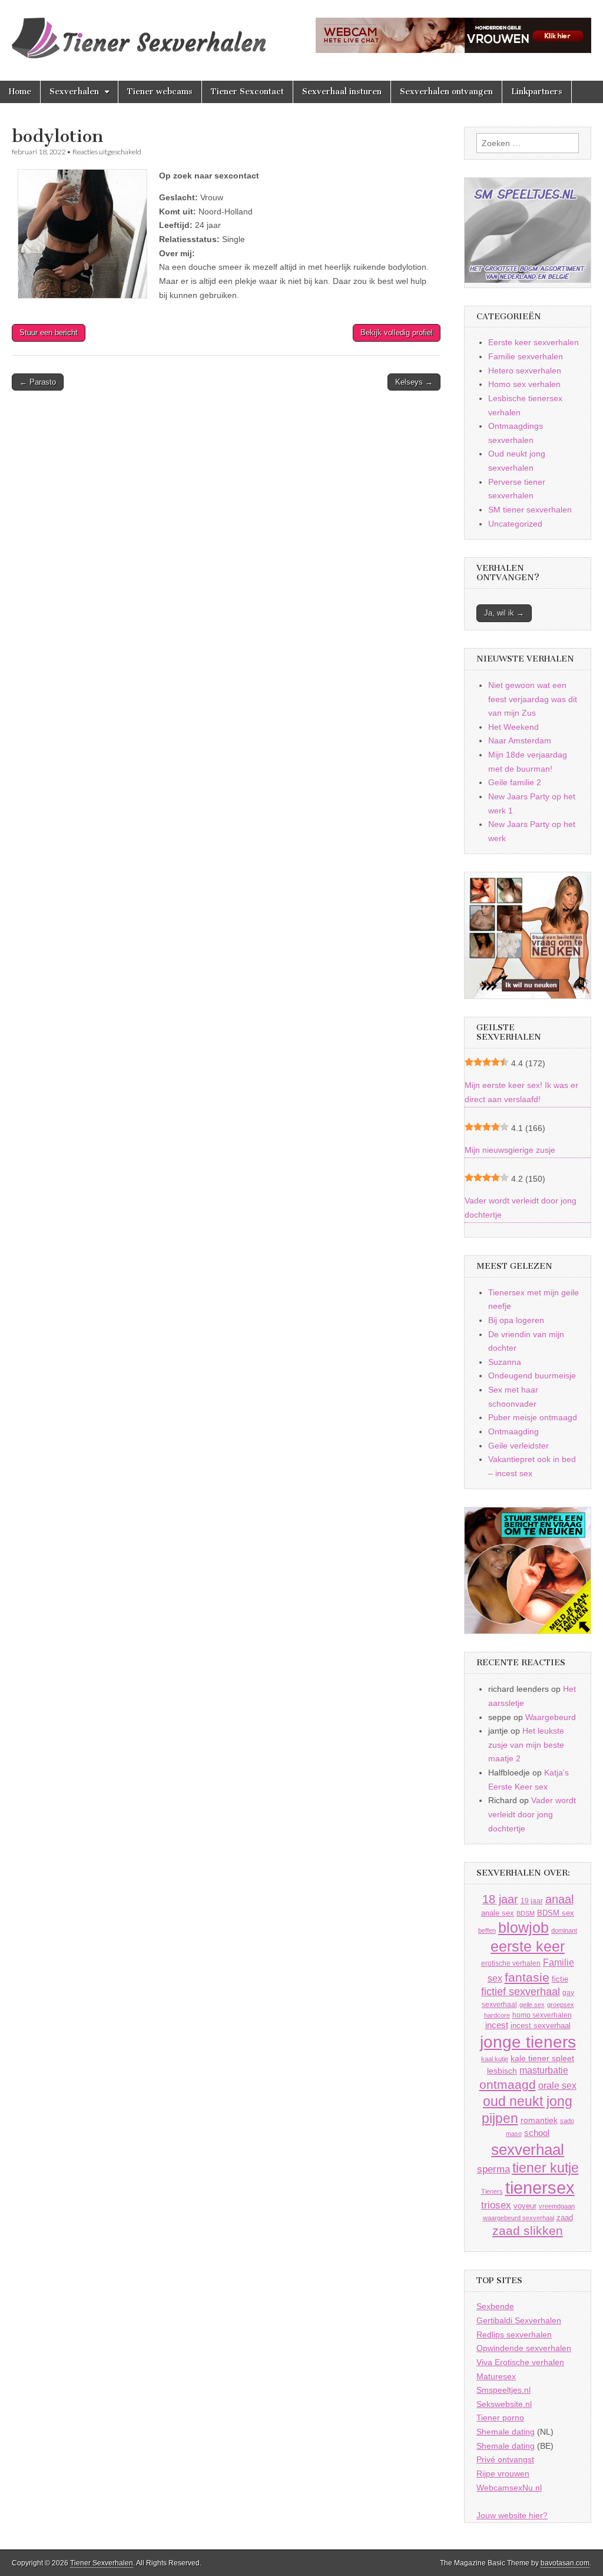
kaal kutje (495, 2059)
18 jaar (500, 1899)
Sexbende (495, 2306)
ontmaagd (508, 2084)
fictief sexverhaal (521, 1992)
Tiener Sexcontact (247, 92)
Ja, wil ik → (504, 613)
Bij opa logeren (516, 1320)
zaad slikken (528, 2231)
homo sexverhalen (542, 2015)
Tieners (492, 2191)
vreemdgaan (557, 2206)
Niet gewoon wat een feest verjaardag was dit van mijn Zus (533, 699)
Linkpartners (537, 92)
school (537, 2133)
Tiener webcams (160, 92)
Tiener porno (500, 2418)
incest (497, 2025)
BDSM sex (556, 1913)
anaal (559, 1899)
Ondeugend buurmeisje (532, 1375)
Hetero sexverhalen (525, 371)
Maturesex (496, 2376)
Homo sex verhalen (524, 384)
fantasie (527, 1977)
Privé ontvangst (505, 2459)
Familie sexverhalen (526, 356)
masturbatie (544, 2070)
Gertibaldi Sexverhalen (519, 2320)
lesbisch (502, 2071)
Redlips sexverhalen (514, 2334)
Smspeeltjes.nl (503, 2390)
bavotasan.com (565, 2563)
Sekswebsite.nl (504, 2404)
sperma (493, 2169)
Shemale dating (506, 2432)
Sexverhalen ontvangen (446, 92)
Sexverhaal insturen (342, 92)
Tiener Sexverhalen (102, 2563)
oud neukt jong (528, 2101)
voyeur (525, 2206)
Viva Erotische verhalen (520, 2362)
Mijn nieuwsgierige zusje (510, 1150)
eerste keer (528, 1947)
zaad (565, 2218)
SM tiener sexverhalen (530, 510)
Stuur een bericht (49, 333)
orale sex (557, 2085)
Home (20, 92)
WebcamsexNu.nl (509, 2488)
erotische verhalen (511, 1963)
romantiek (539, 2120)
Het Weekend (513, 727)
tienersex (540, 2188)
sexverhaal (528, 2150)
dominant (564, 1930)
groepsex (561, 2005)
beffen (487, 1930)
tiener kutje (546, 2168)
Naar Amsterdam (520, 740)
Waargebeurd (551, 1717)
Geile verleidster (518, 1446)
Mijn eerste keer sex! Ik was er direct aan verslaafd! (521, 1092)
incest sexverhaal (541, 2026)
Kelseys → (414, 382)
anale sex (498, 1913)
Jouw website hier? (512, 2515)
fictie (560, 1979)
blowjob (524, 1928)
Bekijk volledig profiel (397, 333)
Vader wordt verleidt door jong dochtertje (521, 1208)
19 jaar (532, 1901)
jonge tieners (528, 2042)
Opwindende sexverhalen (524, 2348)
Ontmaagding (513, 1431)
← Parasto (38, 382)
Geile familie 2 (515, 782)
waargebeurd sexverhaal (518, 2218)
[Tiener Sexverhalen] (139, 32)
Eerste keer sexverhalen (534, 342)
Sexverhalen (74, 92)
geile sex (532, 2005)
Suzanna (505, 1362)
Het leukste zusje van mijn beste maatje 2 (526, 1745)
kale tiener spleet (542, 2059)
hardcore (497, 2015)
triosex (496, 2205)
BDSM (526, 1913)
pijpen (500, 2118)
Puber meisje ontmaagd (533, 1417)
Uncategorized (515, 524)
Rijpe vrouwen (503, 2474)
